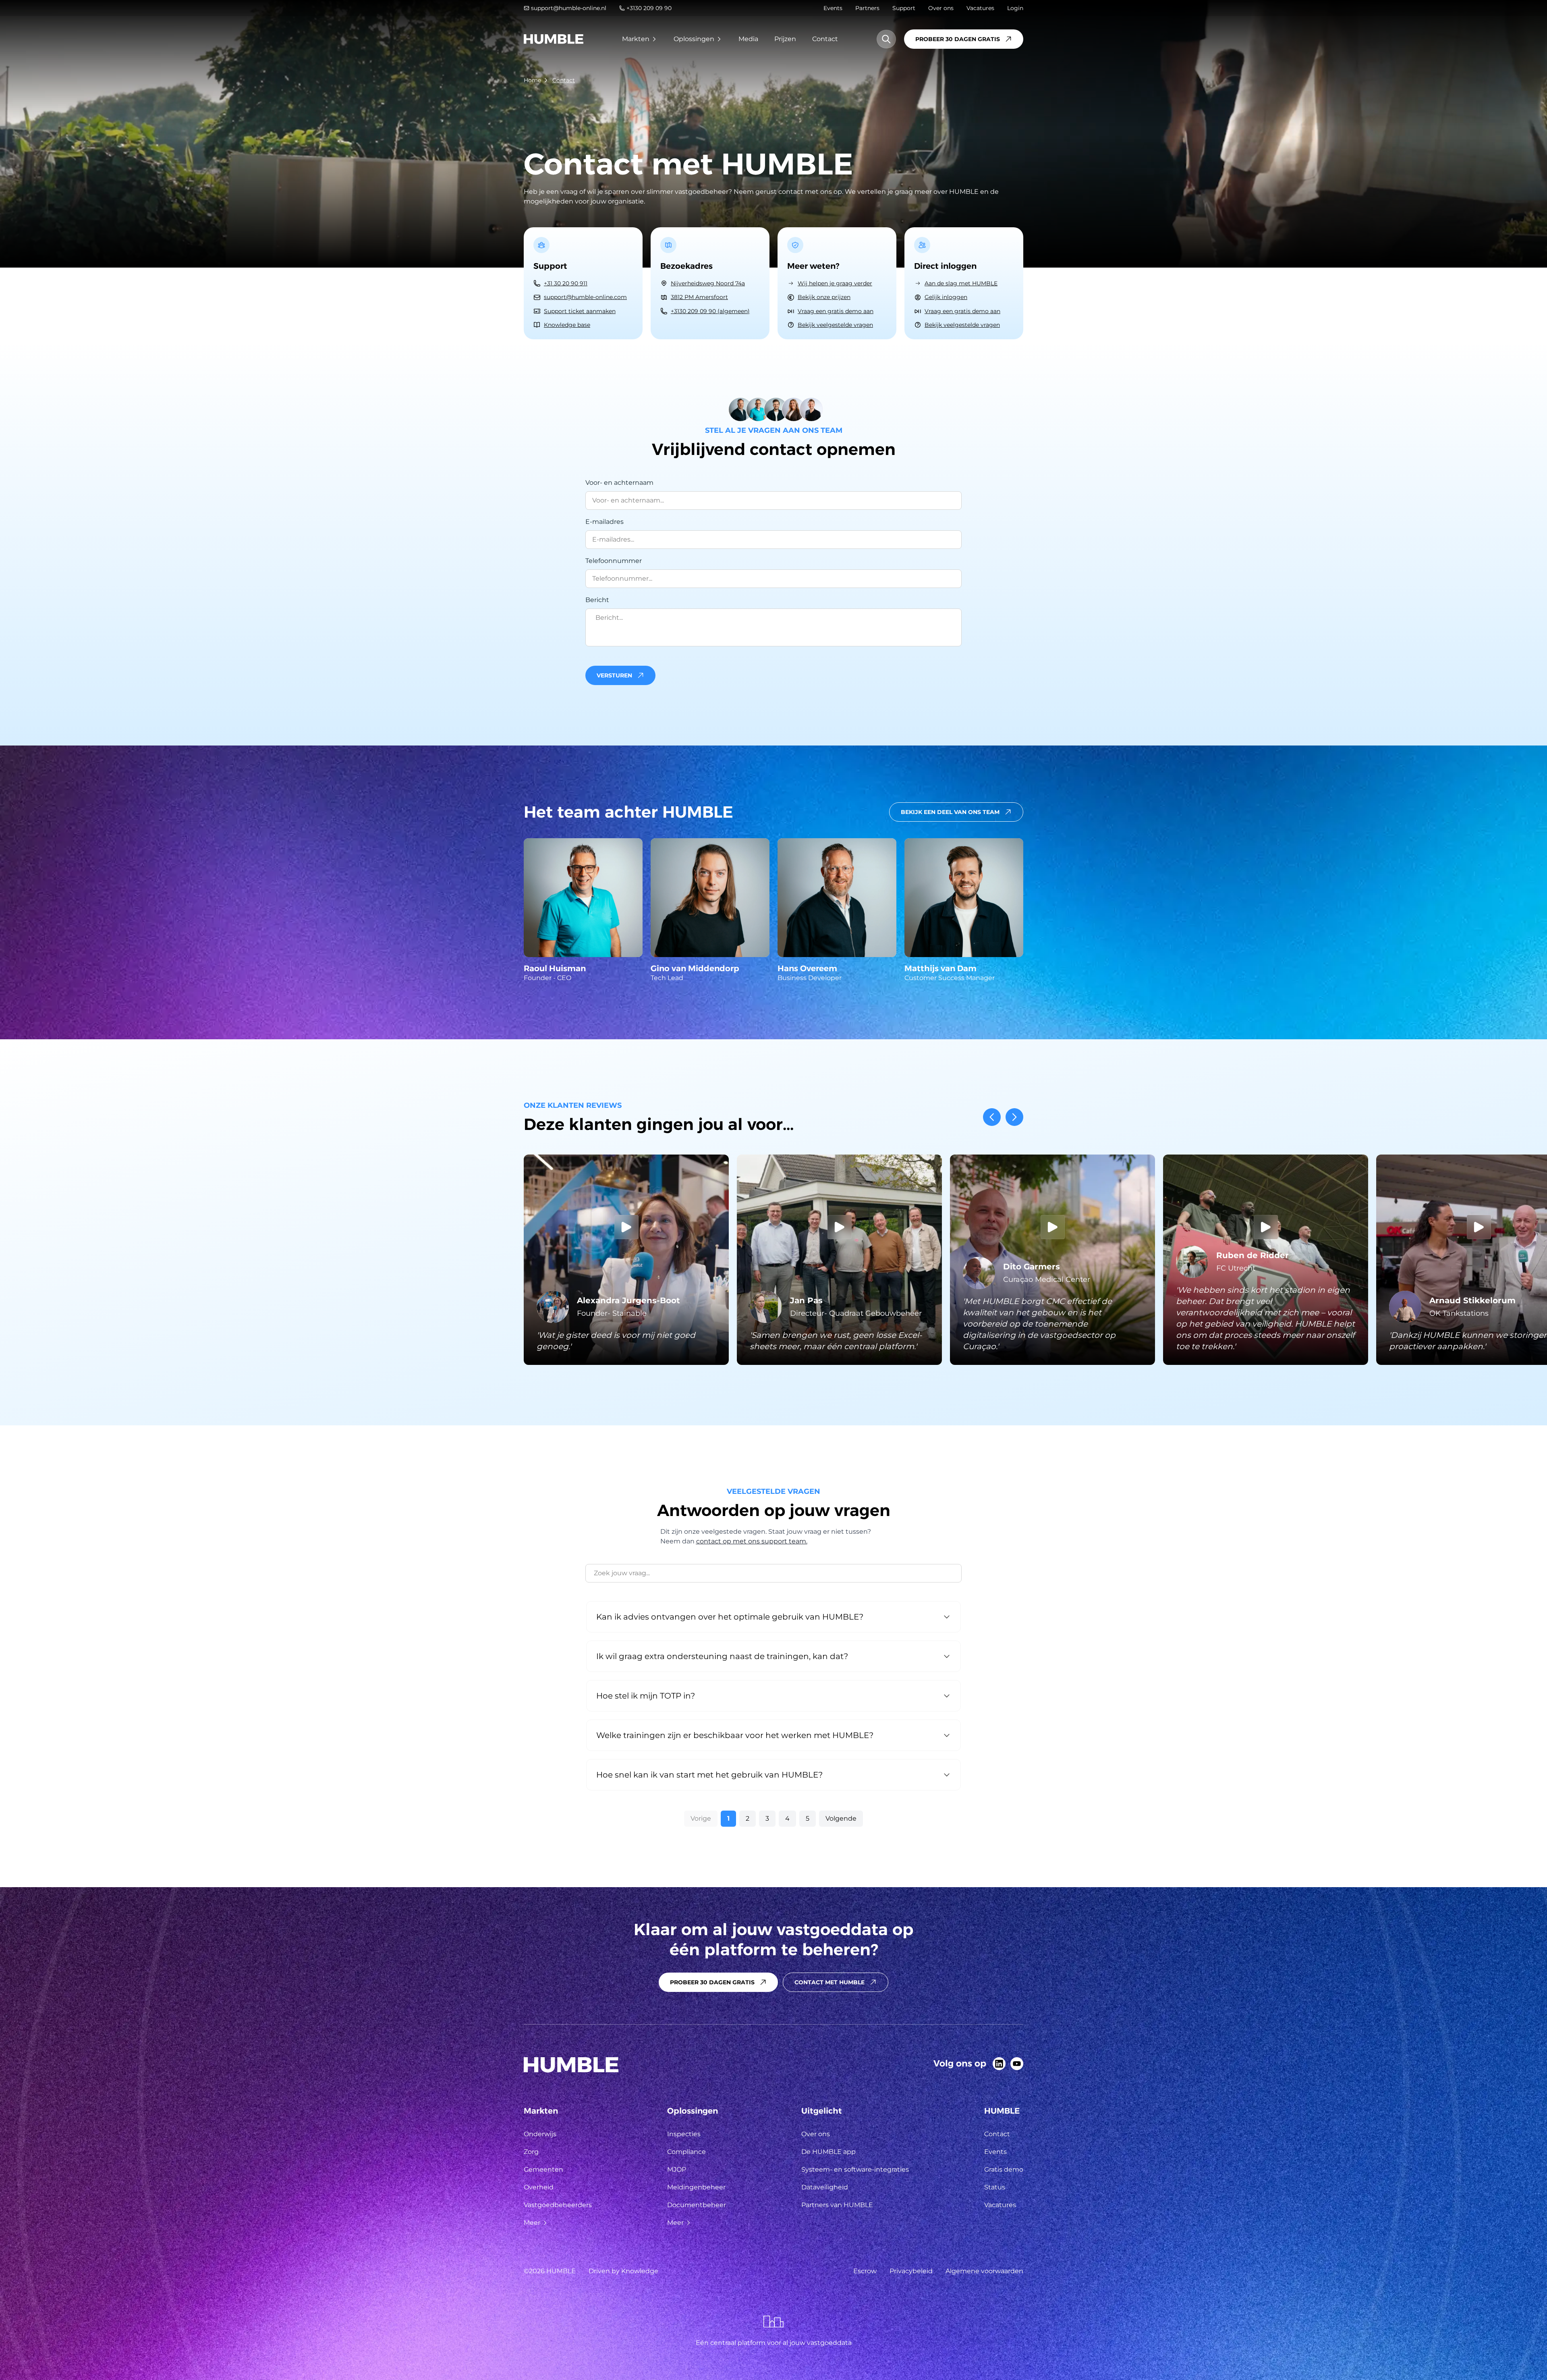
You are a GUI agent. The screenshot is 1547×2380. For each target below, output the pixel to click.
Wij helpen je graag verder (835, 283)
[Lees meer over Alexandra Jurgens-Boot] (626, 1260)
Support (904, 8)
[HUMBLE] (554, 39)
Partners (867, 8)
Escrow (865, 2271)
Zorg (531, 2152)
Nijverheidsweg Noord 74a (708, 283)
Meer (532, 2223)
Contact (825, 39)
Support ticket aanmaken (580, 311)
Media (748, 39)
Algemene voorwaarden (984, 2271)
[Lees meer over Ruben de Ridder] (1266, 1260)
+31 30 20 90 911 (566, 283)
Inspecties (684, 2134)
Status (995, 2187)
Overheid (539, 2187)
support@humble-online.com (585, 297)
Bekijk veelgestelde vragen (835, 325)
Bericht (597, 600)
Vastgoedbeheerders (558, 2205)
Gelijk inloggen (946, 297)
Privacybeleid (911, 2271)
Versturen (614, 675)
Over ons (941, 8)
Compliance (686, 2152)
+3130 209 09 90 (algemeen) (710, 311)
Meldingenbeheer (696, 2187)
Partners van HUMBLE (837, 2205)
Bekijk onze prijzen (824, 297)
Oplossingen (694, 39)
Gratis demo (1004, 2169)
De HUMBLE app (828, 2152)
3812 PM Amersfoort (699, 297)
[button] (773, 675)
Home (532, 80)
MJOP (677, 2169)
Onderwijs (540, 2134)
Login (1015, 8)
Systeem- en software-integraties (855, 2169)
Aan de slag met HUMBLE (961, 283)
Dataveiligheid (825, 2187)
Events (833, 8)
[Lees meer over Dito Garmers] (1052, 1260)
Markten (636, 39)
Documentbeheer (697, 2205)
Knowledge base (567, 325)
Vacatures (980, 8)
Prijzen (785, 39)
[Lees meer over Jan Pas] (839, 1260)
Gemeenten (543, 2169)
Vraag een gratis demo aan (836, 311)
